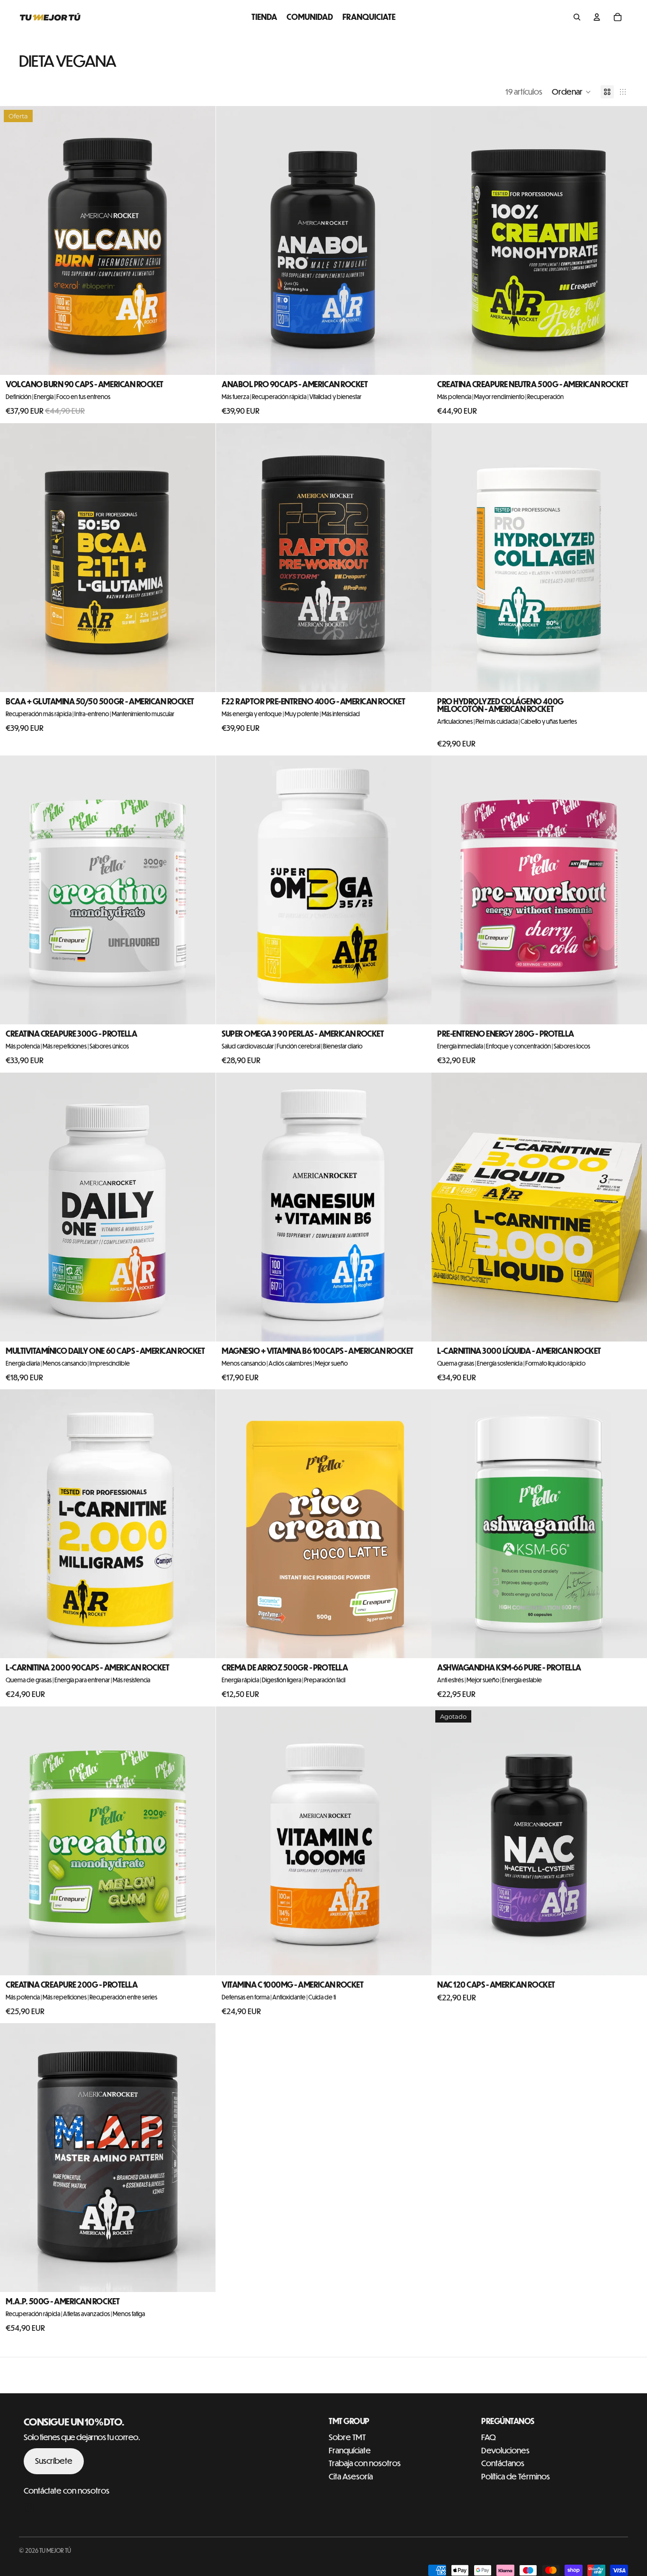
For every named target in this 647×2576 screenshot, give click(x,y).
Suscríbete (54, 2461)
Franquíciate (350, 2450)
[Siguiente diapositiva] (201, 558)
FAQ (489, 2437)
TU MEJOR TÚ (55, 2550)
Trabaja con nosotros (365, 2463)
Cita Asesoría (351, 2476)
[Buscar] (577, 17)
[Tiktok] (46, 2507)
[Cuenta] (597, 17)
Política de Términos (516, 2476)
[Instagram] (29, 2507)
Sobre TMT (347, 2437)
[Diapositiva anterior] (14, 558)
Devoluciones (505, 2450)
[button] (571, 92)
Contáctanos (503, 2463)
